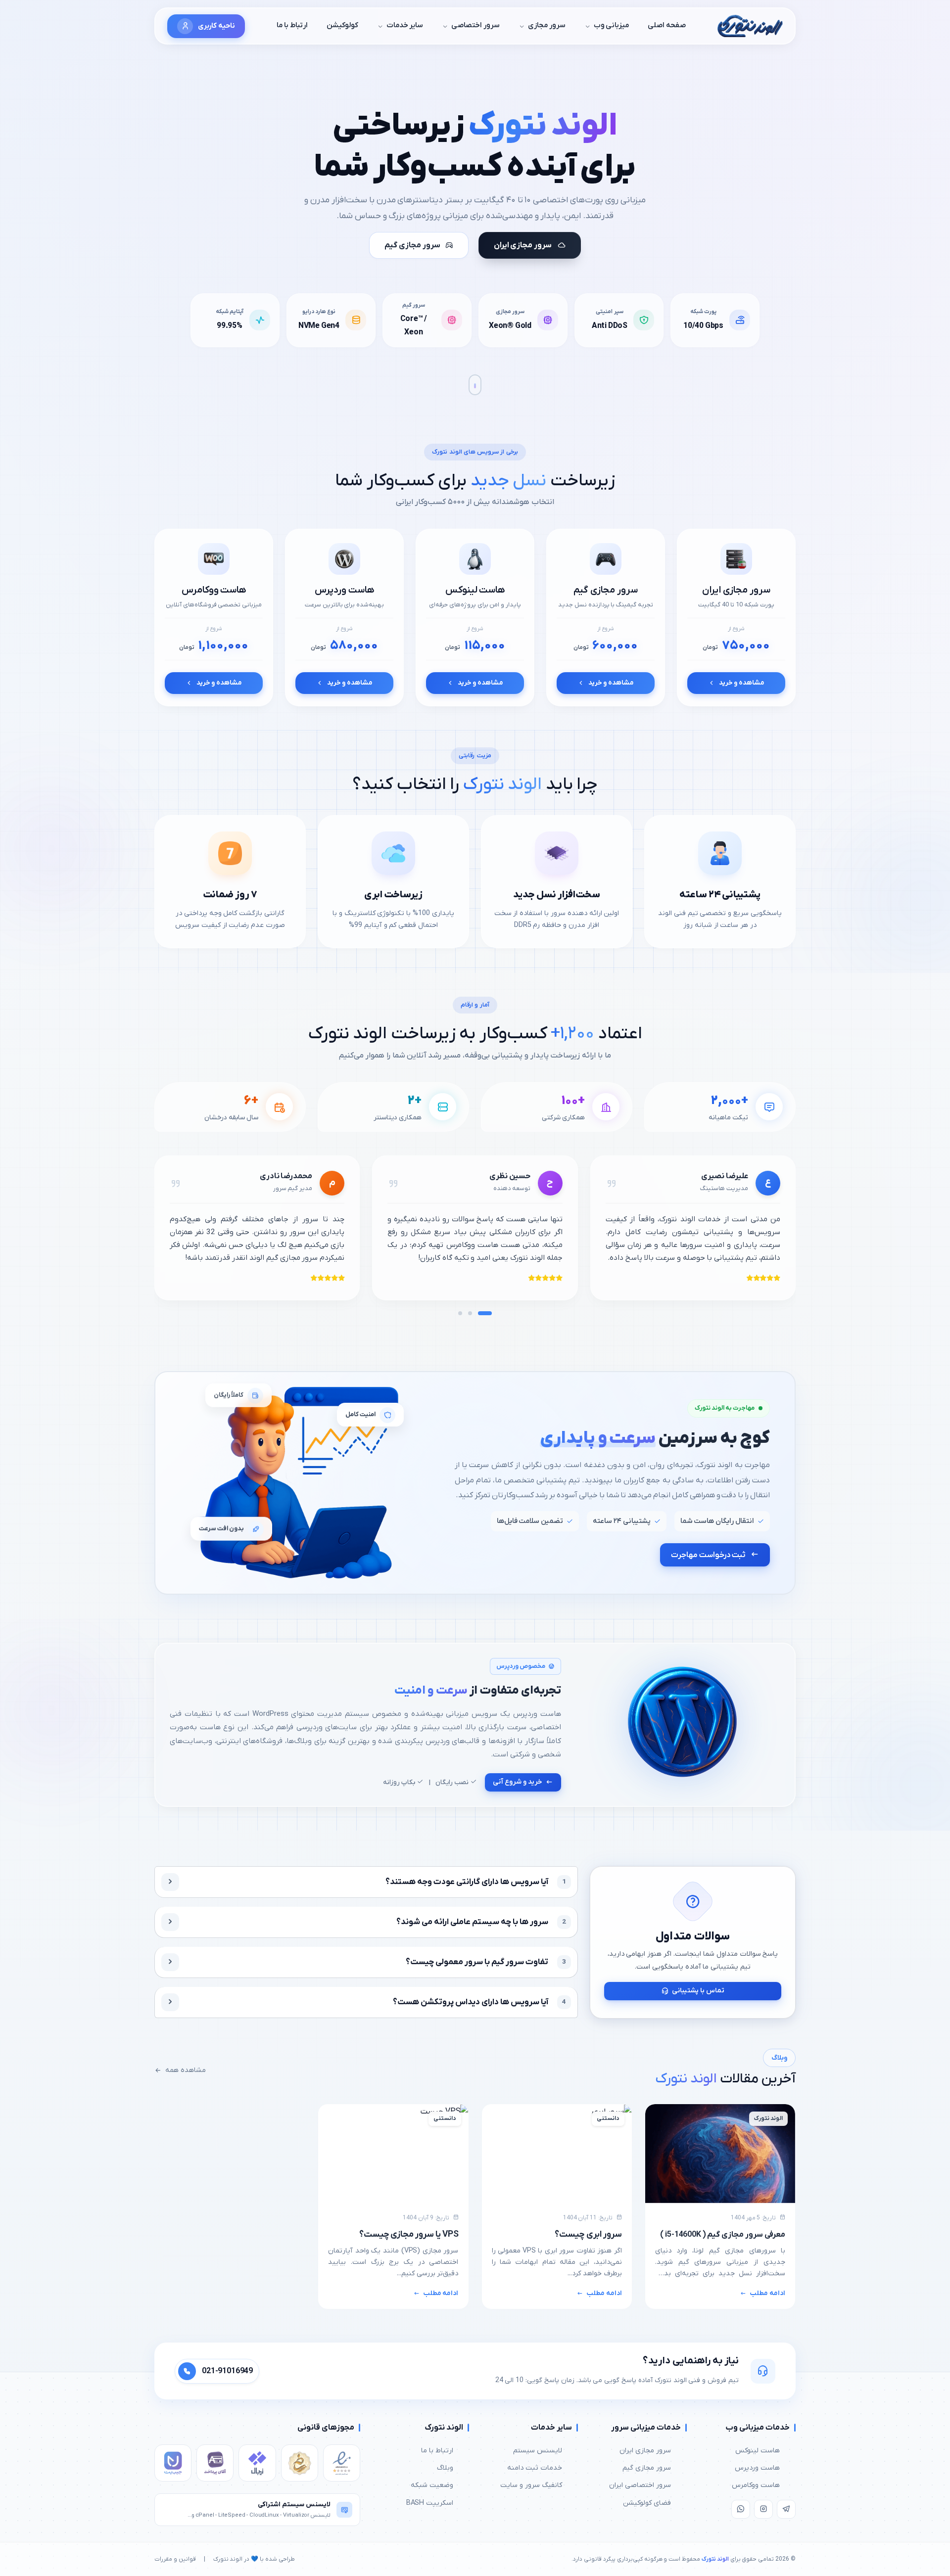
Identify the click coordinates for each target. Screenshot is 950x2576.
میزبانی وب (612, 25)
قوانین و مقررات (175, 2559)
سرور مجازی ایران (645, 2451)
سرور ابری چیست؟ (588, 2234)
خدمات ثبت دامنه (535, 2468)
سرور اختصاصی (475, 25)
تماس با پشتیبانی (698, 1991)
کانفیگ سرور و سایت (531, 2485)
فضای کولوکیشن (647, 2503)
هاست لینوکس (758, 2451)
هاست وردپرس (757, 2468)
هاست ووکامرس (756, 2485)
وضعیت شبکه (432, 2485)
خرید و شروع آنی (518, 1782)
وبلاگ (445, 2468)
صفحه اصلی (667, 25)
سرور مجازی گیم (647, 2468)
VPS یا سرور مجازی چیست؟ (409, 2234)
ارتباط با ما (292, 25)
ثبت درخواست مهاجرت (708, 1555)
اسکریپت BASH (430, 2503)
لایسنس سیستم (538, 2451)
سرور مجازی (547, 25)
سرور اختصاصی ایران (640, 2485)
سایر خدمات (405, 25)
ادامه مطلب (767, 2293)
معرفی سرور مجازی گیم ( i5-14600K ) (723, 2235)
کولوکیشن (342, 25)
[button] (485, 1313)
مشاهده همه (186, 2070)
